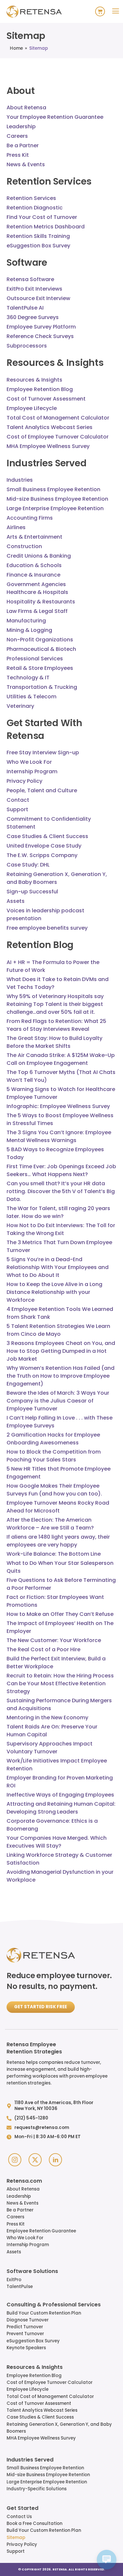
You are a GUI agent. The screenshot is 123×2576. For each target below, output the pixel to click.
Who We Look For (25, 2238)
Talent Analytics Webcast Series (42, 2410)
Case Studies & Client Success (40, 2417)
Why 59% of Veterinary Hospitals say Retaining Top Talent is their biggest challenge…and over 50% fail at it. (55, 1004)
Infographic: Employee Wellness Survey (58, 1106)
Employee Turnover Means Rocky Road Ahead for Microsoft (58, 1507)
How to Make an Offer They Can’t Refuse (60, 1614)
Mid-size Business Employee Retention (48, 2475)
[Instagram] (15, 2160)
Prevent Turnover (25, 2334)
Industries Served (30, 2460)
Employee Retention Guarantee (41, 2231)
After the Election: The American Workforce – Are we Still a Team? (50, 1524)
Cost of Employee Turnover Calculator (50, 2382)
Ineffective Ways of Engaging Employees (60, 1795)
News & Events (22, 2203)
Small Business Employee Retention (45, 2468)
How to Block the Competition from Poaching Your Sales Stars (54, 1456)
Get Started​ (22, 2509)
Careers (15, 2217)
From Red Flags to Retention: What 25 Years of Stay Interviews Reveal (56, 1025)
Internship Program (28, 2245)
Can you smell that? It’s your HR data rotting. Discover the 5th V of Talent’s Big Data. (61, 1191)
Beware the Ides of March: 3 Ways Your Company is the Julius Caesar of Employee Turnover (58, 1401)
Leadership (19, 2196)
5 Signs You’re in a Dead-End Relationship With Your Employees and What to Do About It (58, 1267)
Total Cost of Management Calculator (50, 2397)
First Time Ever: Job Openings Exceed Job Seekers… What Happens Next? (61, 1170)
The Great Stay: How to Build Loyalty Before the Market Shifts (54, 1042)
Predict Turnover (25, 2327)
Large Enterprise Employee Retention (47, 2482)
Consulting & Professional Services (54, 2305)
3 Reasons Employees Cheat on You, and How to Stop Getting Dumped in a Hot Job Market (61, 1351)
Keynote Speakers (26, 2348)
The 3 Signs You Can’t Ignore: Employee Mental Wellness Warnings (59, 1136)
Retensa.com (24, 2181)
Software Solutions (32, 2272)
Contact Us (19, 2517)
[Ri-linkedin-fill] (55, 2160)
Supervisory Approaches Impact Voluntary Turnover (50, 1748)
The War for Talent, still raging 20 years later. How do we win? (58, 1212)
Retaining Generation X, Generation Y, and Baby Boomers (59, 2428)
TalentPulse (20, 2287)
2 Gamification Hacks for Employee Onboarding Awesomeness (53, 1439)
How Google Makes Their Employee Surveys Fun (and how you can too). (54, 1490)
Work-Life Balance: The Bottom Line (54, 1554)
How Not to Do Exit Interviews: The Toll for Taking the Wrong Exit (61, 1229)
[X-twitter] (35, 2160)
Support (16, 2551)
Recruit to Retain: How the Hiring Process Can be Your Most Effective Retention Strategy (60, 1683)
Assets (14, 2252)
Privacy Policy (22, 2544)
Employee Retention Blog (34, 2376)
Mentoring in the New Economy (47, 1717)
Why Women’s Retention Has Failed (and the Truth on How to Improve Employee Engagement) (61, 1376)
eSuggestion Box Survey (33, 2341)
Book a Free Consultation (34, 2523)
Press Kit (16, 2224)
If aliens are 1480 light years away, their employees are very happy (58, 1541)
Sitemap (16, 2538)
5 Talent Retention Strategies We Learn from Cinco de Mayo (58, 1330)
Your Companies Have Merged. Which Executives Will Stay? (57, 1842)
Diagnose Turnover (28, 2320)
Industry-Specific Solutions (37, 2489)
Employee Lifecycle (28, 2389)
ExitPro (14, 2280)
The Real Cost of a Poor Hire (43, 1649)
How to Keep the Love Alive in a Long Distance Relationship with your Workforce (54, 1292)
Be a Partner (20, 2210)
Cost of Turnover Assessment (39, 2403)
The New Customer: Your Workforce (54, 1640)
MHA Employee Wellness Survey (41, 2438)
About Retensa (23, 2189)
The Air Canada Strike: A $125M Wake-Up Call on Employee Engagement (61, 1059)
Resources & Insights (35, 2368)
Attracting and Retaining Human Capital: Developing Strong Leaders (61, 1808)
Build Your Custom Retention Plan (44, 2313)
